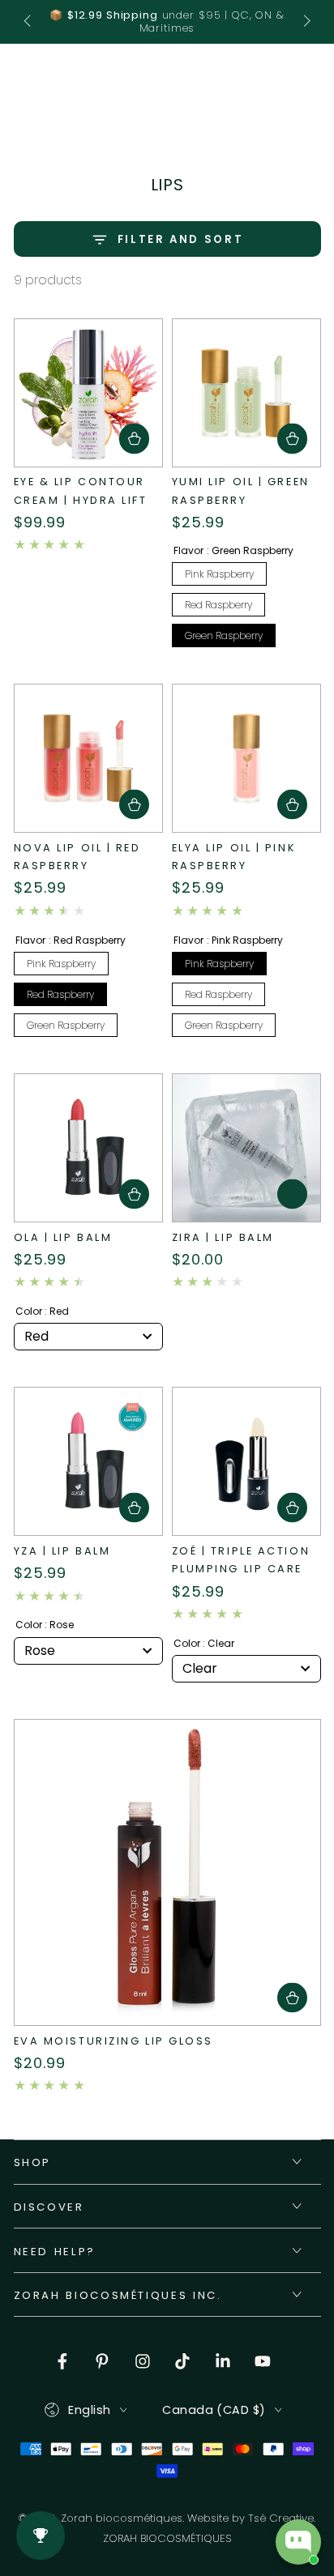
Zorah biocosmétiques (122, 2518)
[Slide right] (305, 22)
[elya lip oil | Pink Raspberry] (246, 758)
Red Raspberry (218, 605)
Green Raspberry (224, 635)
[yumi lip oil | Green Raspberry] (246, 393)
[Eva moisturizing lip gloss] (167, 1872)
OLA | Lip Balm (63, 1237)
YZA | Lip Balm (62, 1551)
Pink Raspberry (219, 574)
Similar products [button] (292, 1194)
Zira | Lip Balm (223, 1237)
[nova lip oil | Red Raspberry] (88, 758)
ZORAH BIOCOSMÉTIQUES (167, 2539)
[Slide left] (29, 22)
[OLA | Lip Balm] (88, 1148)
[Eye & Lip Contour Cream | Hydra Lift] (88, 393)
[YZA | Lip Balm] (88, 1461)
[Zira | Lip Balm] (246, 1148)
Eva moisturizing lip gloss (114, 2041)
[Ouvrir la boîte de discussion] (298, 2542)
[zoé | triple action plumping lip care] (246, 1461)
